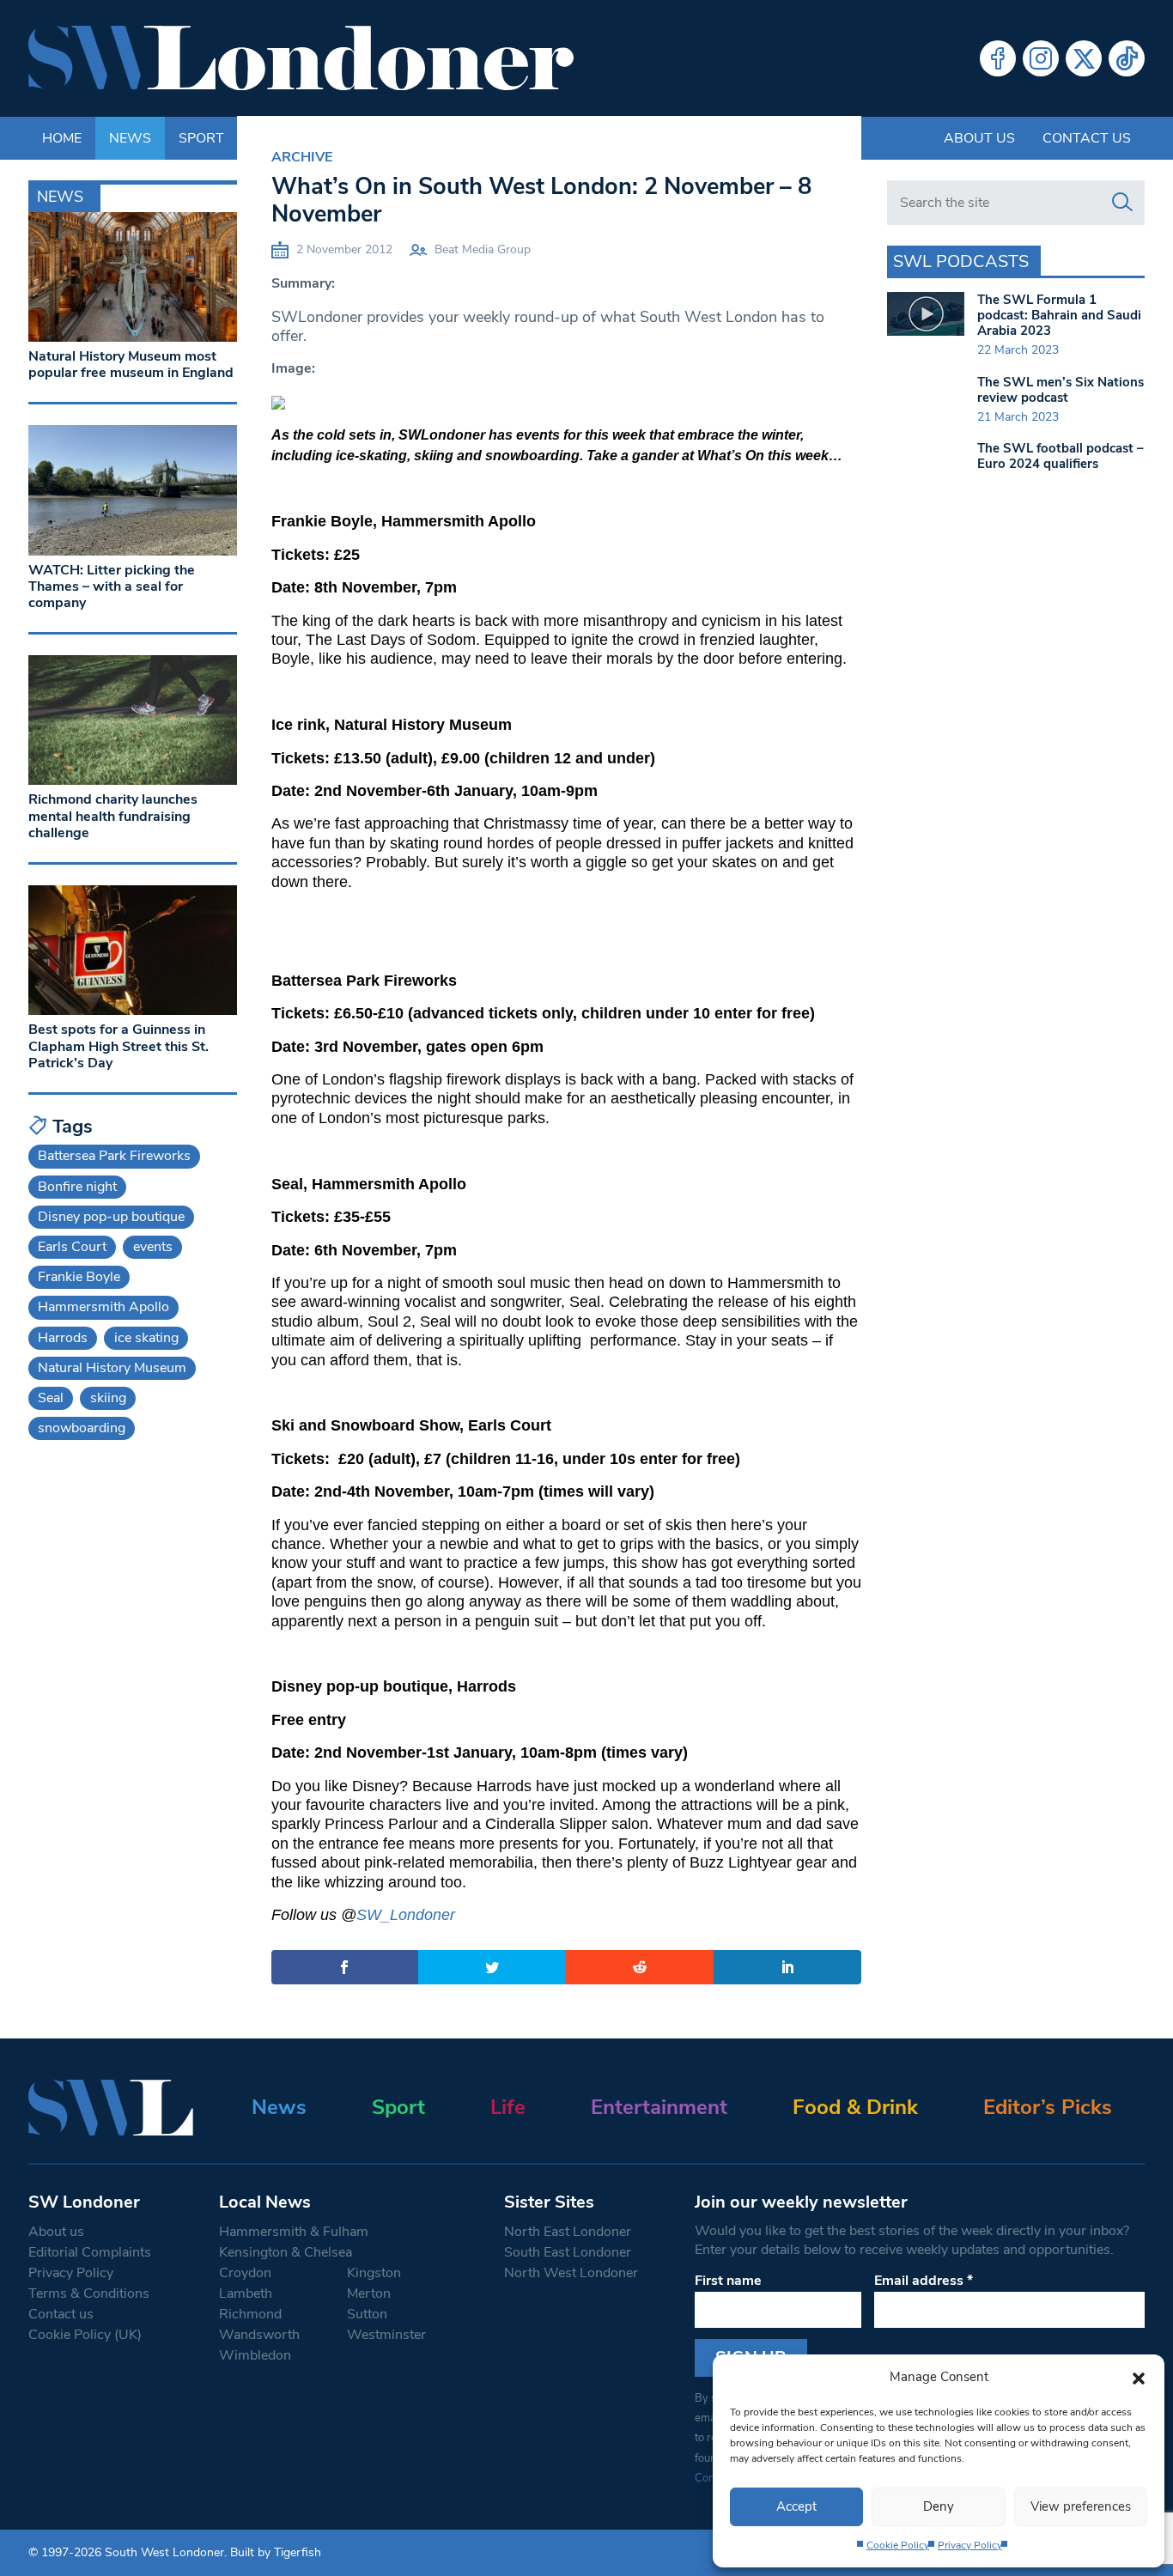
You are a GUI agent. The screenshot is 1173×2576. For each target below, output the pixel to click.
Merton (369, 2293)
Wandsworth (259, 2335)
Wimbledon (255, 2355)
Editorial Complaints (90, 2252)
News (279, 2107)
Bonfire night (77, 1187)
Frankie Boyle (79, 1277)
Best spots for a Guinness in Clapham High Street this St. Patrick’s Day (119, 1046)
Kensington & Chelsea (286, 2252)
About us (979, 138)
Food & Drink (855, 2107)
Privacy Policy (970, 2545)
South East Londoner (568, 2252)
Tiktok (1127, 58)
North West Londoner (571, 2273)
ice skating (146, 1338)
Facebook (998, 58)
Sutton (367, 2314)
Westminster (386, 2335)
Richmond (250, 2314)
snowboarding (82, 1428)
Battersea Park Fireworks (114, 1156)
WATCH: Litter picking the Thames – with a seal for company (112, 586)
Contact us (1087, 138)
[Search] (1122, 203)
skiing (108, 1398)
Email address (924, 2281)
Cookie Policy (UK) (85, 2335)
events (153, 1247)
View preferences (1081, 2506)
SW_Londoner (406, 1915)
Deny (939, 2506)
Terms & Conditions (89, 2293)
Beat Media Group (483, 249)
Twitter (1084, 58)
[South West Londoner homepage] (301, 58)
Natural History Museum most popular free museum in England (131, 365)
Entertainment (659, 2107)
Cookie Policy (898, 2545)
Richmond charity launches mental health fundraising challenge (113, 816)
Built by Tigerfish (276, 2552)
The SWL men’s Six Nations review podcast (1061, 390)
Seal (51, 1398)
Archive (302, 157)
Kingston (374, 2273)
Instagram (1041, 58)
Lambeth (246, 2293)
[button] (1139, 2377)
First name (728, 2281)
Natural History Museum (112, 1368)
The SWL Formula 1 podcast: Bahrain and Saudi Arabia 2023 (1059, 315)
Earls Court (72, 1247)
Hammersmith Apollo (103, 1307)
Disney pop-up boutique (111, 1217)
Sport (398, 2107)
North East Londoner (568, 2232)
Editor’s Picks (1048, 2107)
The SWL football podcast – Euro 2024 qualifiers (1061, 456)
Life (508, 2107)
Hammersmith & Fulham (294, 2232)
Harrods (63, 1338)
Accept (796, 2506)
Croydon (245, 2273)
